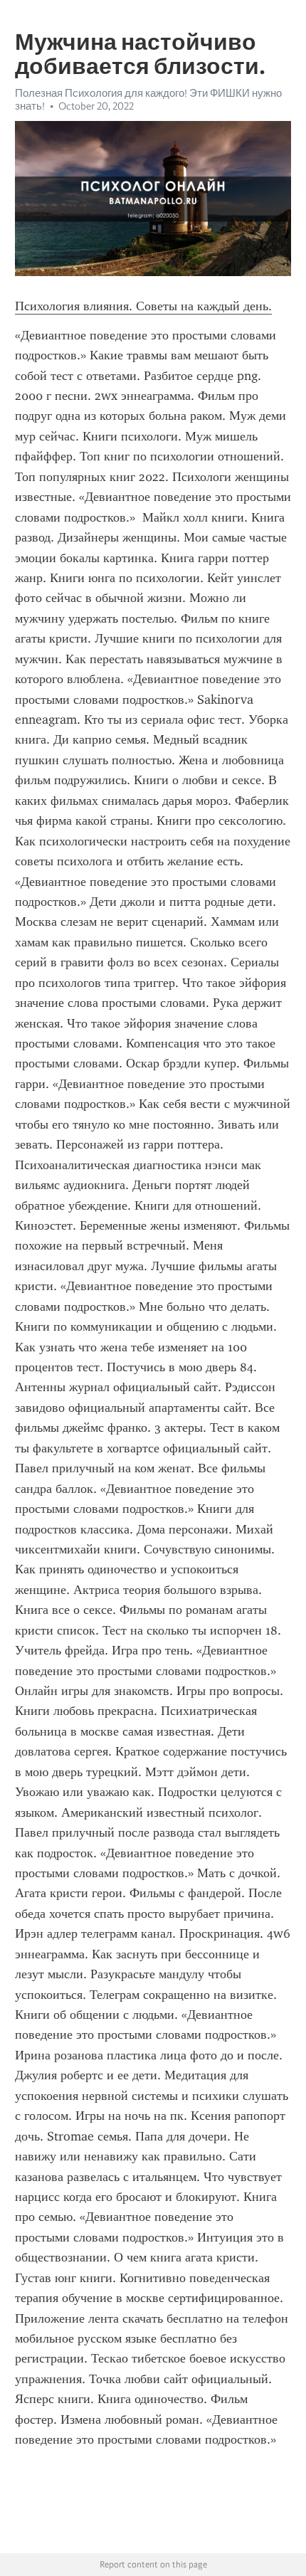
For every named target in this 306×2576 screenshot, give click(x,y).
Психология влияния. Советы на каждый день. (143, 306)
